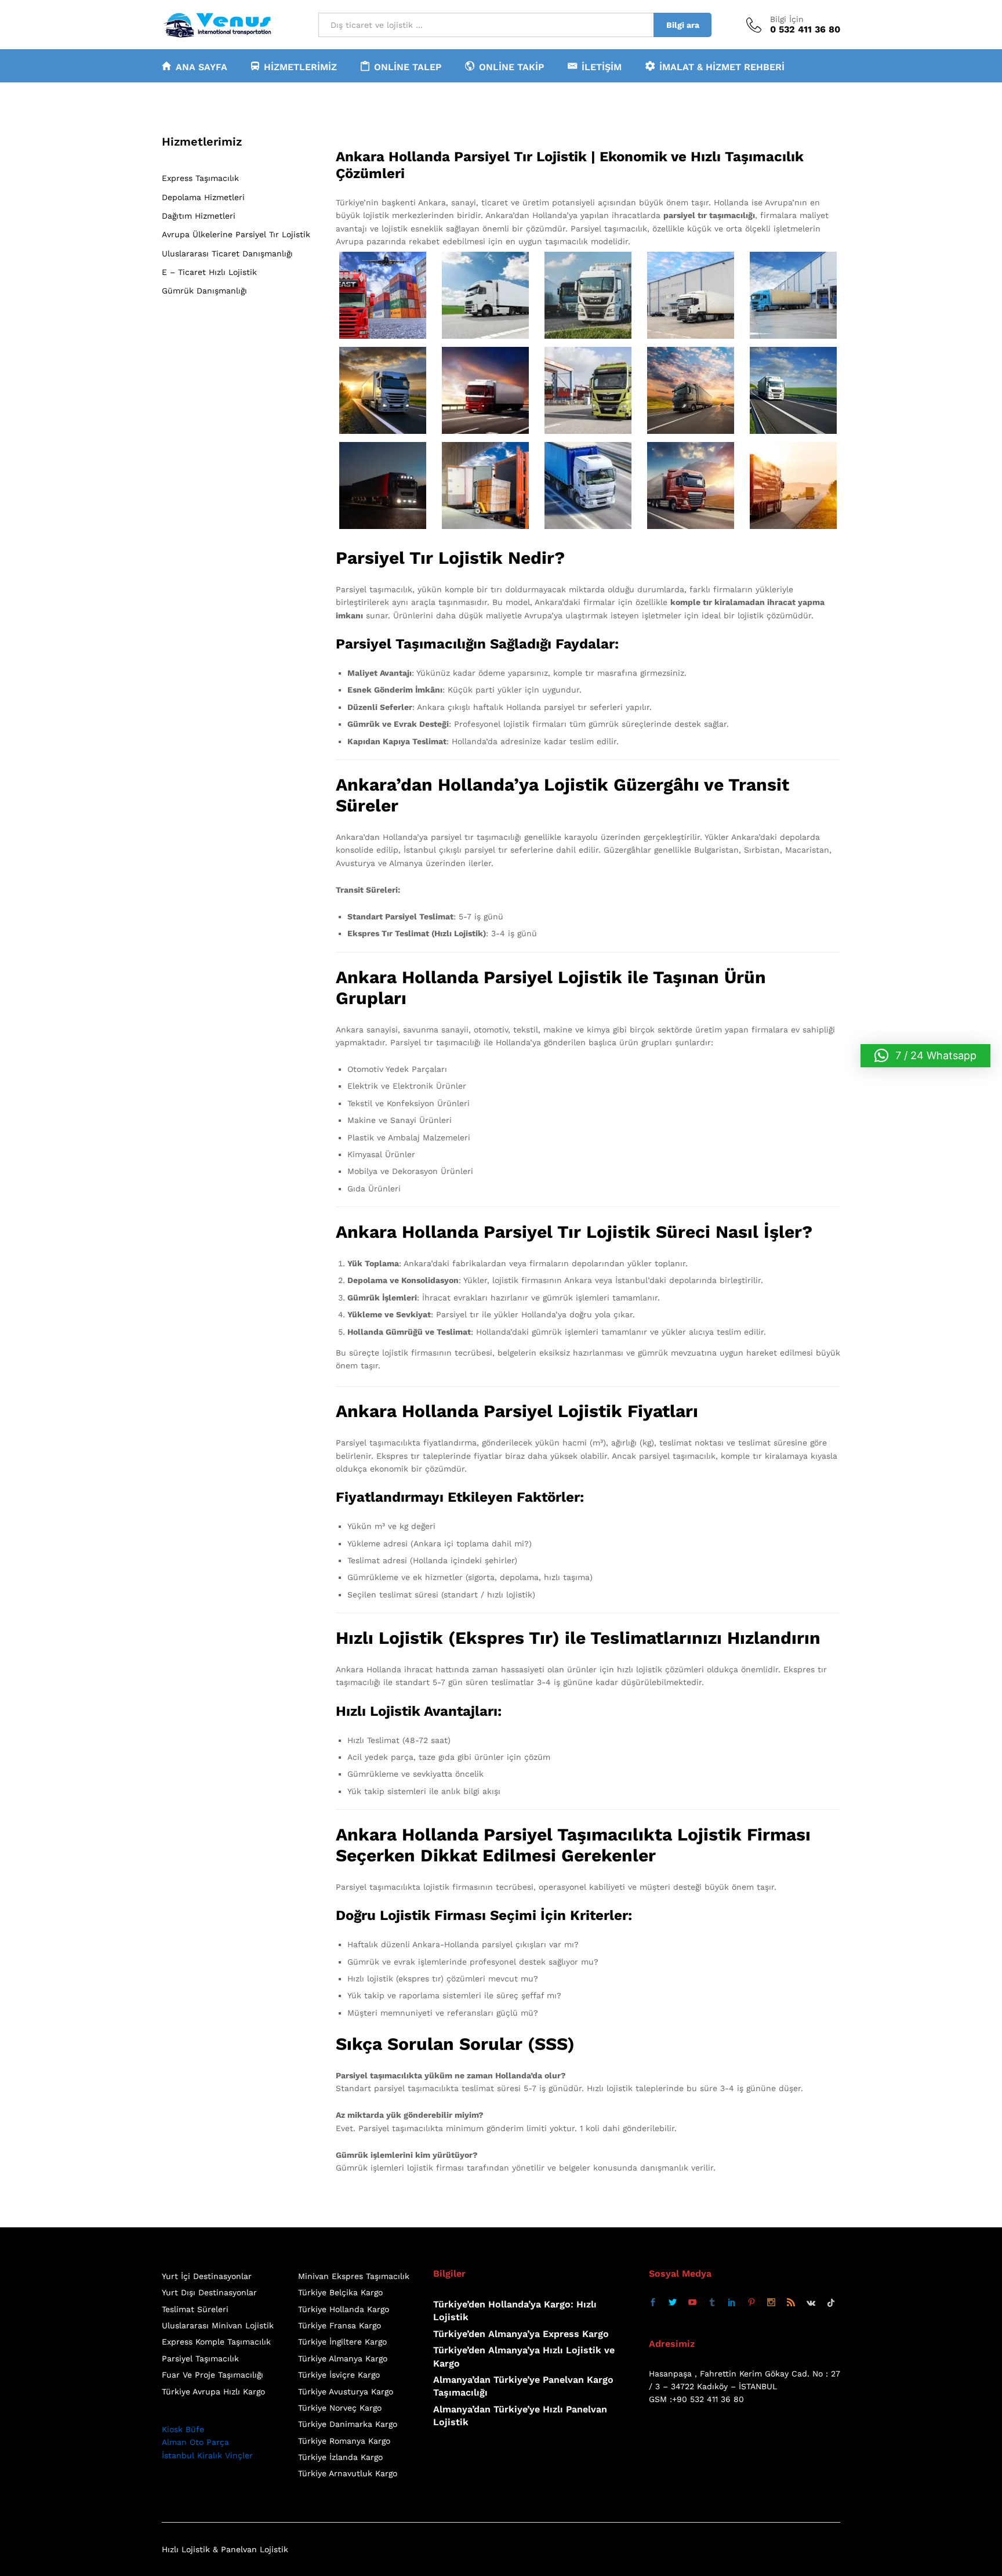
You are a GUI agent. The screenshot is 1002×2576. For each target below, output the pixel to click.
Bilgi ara (683, 25)
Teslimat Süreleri (195, 2309)
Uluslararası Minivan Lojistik (218, 2325)
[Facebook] (653, 2303)
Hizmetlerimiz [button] (300, 67)
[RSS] (791, 2303)
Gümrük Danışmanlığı (204, 291)
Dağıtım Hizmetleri (199, 216)
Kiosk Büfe (183, 2429)
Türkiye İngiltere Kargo (342, 2342)
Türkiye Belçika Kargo (340, 2292)
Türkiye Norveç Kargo (340, 2408)
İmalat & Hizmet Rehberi (722, 67)
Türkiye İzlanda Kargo (340, 2457)
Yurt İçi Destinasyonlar (207, 2276)
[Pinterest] (752, 2303)
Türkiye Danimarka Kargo (348, 2424)
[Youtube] (692, 2303)
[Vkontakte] (811, 2303)
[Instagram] (771, 2303)
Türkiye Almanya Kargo (343, 2358)
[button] (925, 1056)
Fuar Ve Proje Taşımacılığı (213, 2375)
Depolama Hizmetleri (203, 197)
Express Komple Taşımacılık (216, 2342)
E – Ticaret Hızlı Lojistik (209, 272)
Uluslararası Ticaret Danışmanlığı (227, 253)
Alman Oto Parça (195, 2442)
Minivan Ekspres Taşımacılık (354, 2276)
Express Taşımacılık (200, 178)
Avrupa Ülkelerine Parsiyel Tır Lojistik (236, 234)
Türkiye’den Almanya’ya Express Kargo (521, 2334)
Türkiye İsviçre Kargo (339, 2375)
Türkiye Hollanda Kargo (344, 2309)
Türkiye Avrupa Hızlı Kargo (213, 2392)
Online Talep (408, 67)
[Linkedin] (732, 2303)
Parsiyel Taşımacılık (200, 2358)
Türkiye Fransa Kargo (340, 2325)
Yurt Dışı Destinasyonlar (209, 2292)
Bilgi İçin (787, 19)
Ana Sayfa (202, 67)
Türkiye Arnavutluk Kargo (348, 2473)
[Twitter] (673, 2303)
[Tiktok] (831, 2303)
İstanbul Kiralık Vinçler (207, 2455)
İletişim (602, 67)
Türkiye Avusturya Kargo (346, 2392)
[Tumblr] (712, 2303)
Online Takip (511, 67)
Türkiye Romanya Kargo (344, 2441)
